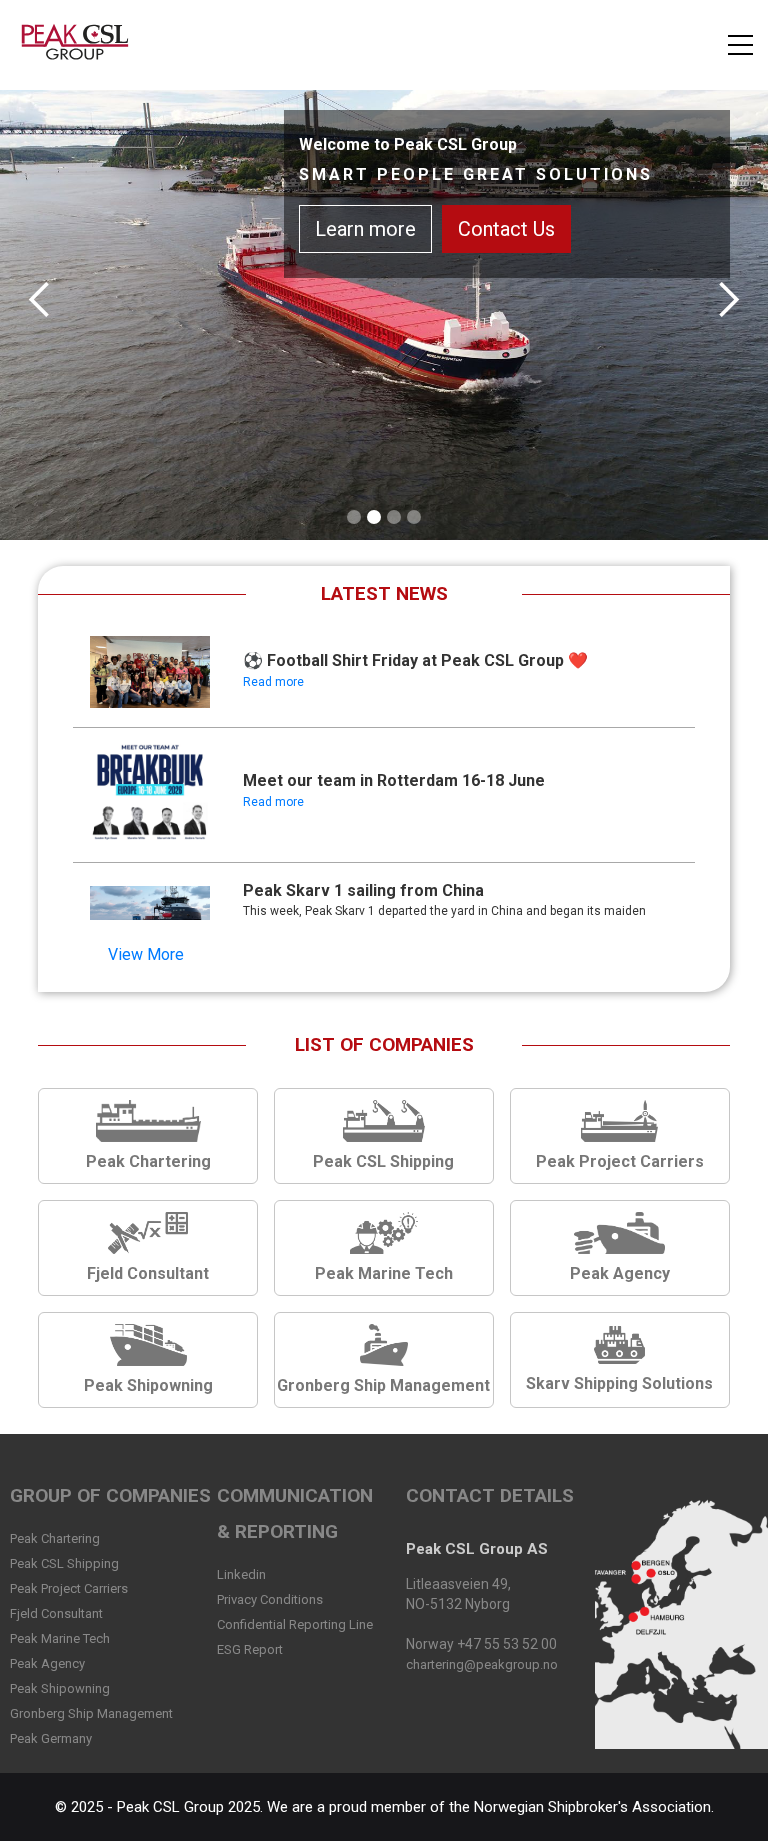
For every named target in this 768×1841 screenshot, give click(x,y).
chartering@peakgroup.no (482, 1664)
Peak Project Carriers (69, 1588)
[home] (79, 45)
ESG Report (250, 1649)
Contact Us (514, 249)
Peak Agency (47, 1663)
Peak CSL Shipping (64, 1563)
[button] (740, 45)
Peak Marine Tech (60, 1638)
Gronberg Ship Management (91, 1713)
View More (146, 954)
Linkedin (241, 1574)
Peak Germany (51, 1738)
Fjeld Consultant (56, 1613)
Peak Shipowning (60, 1688)
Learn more (373, 249)
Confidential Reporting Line (295, 1624)
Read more (273, 682)
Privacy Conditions (270, 1599)
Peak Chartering (55, 1538)
